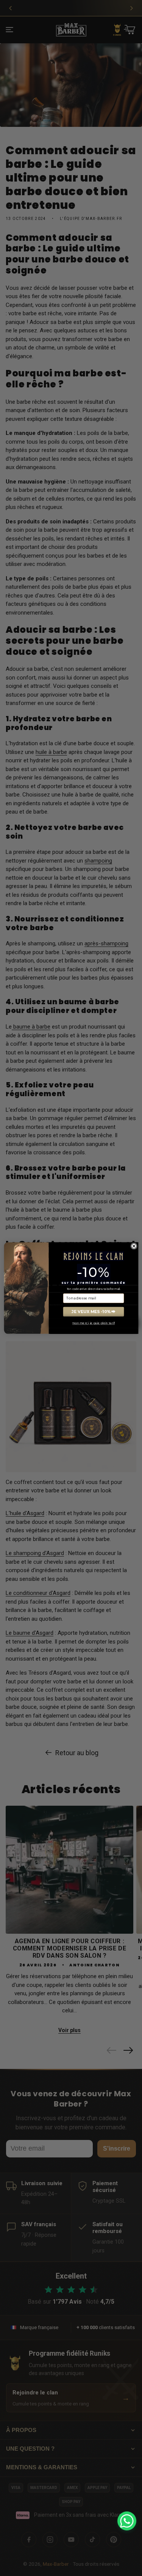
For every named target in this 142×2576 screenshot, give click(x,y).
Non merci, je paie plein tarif (94, 1323)
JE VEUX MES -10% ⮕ (94, 1312)
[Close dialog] (134, 1246)
